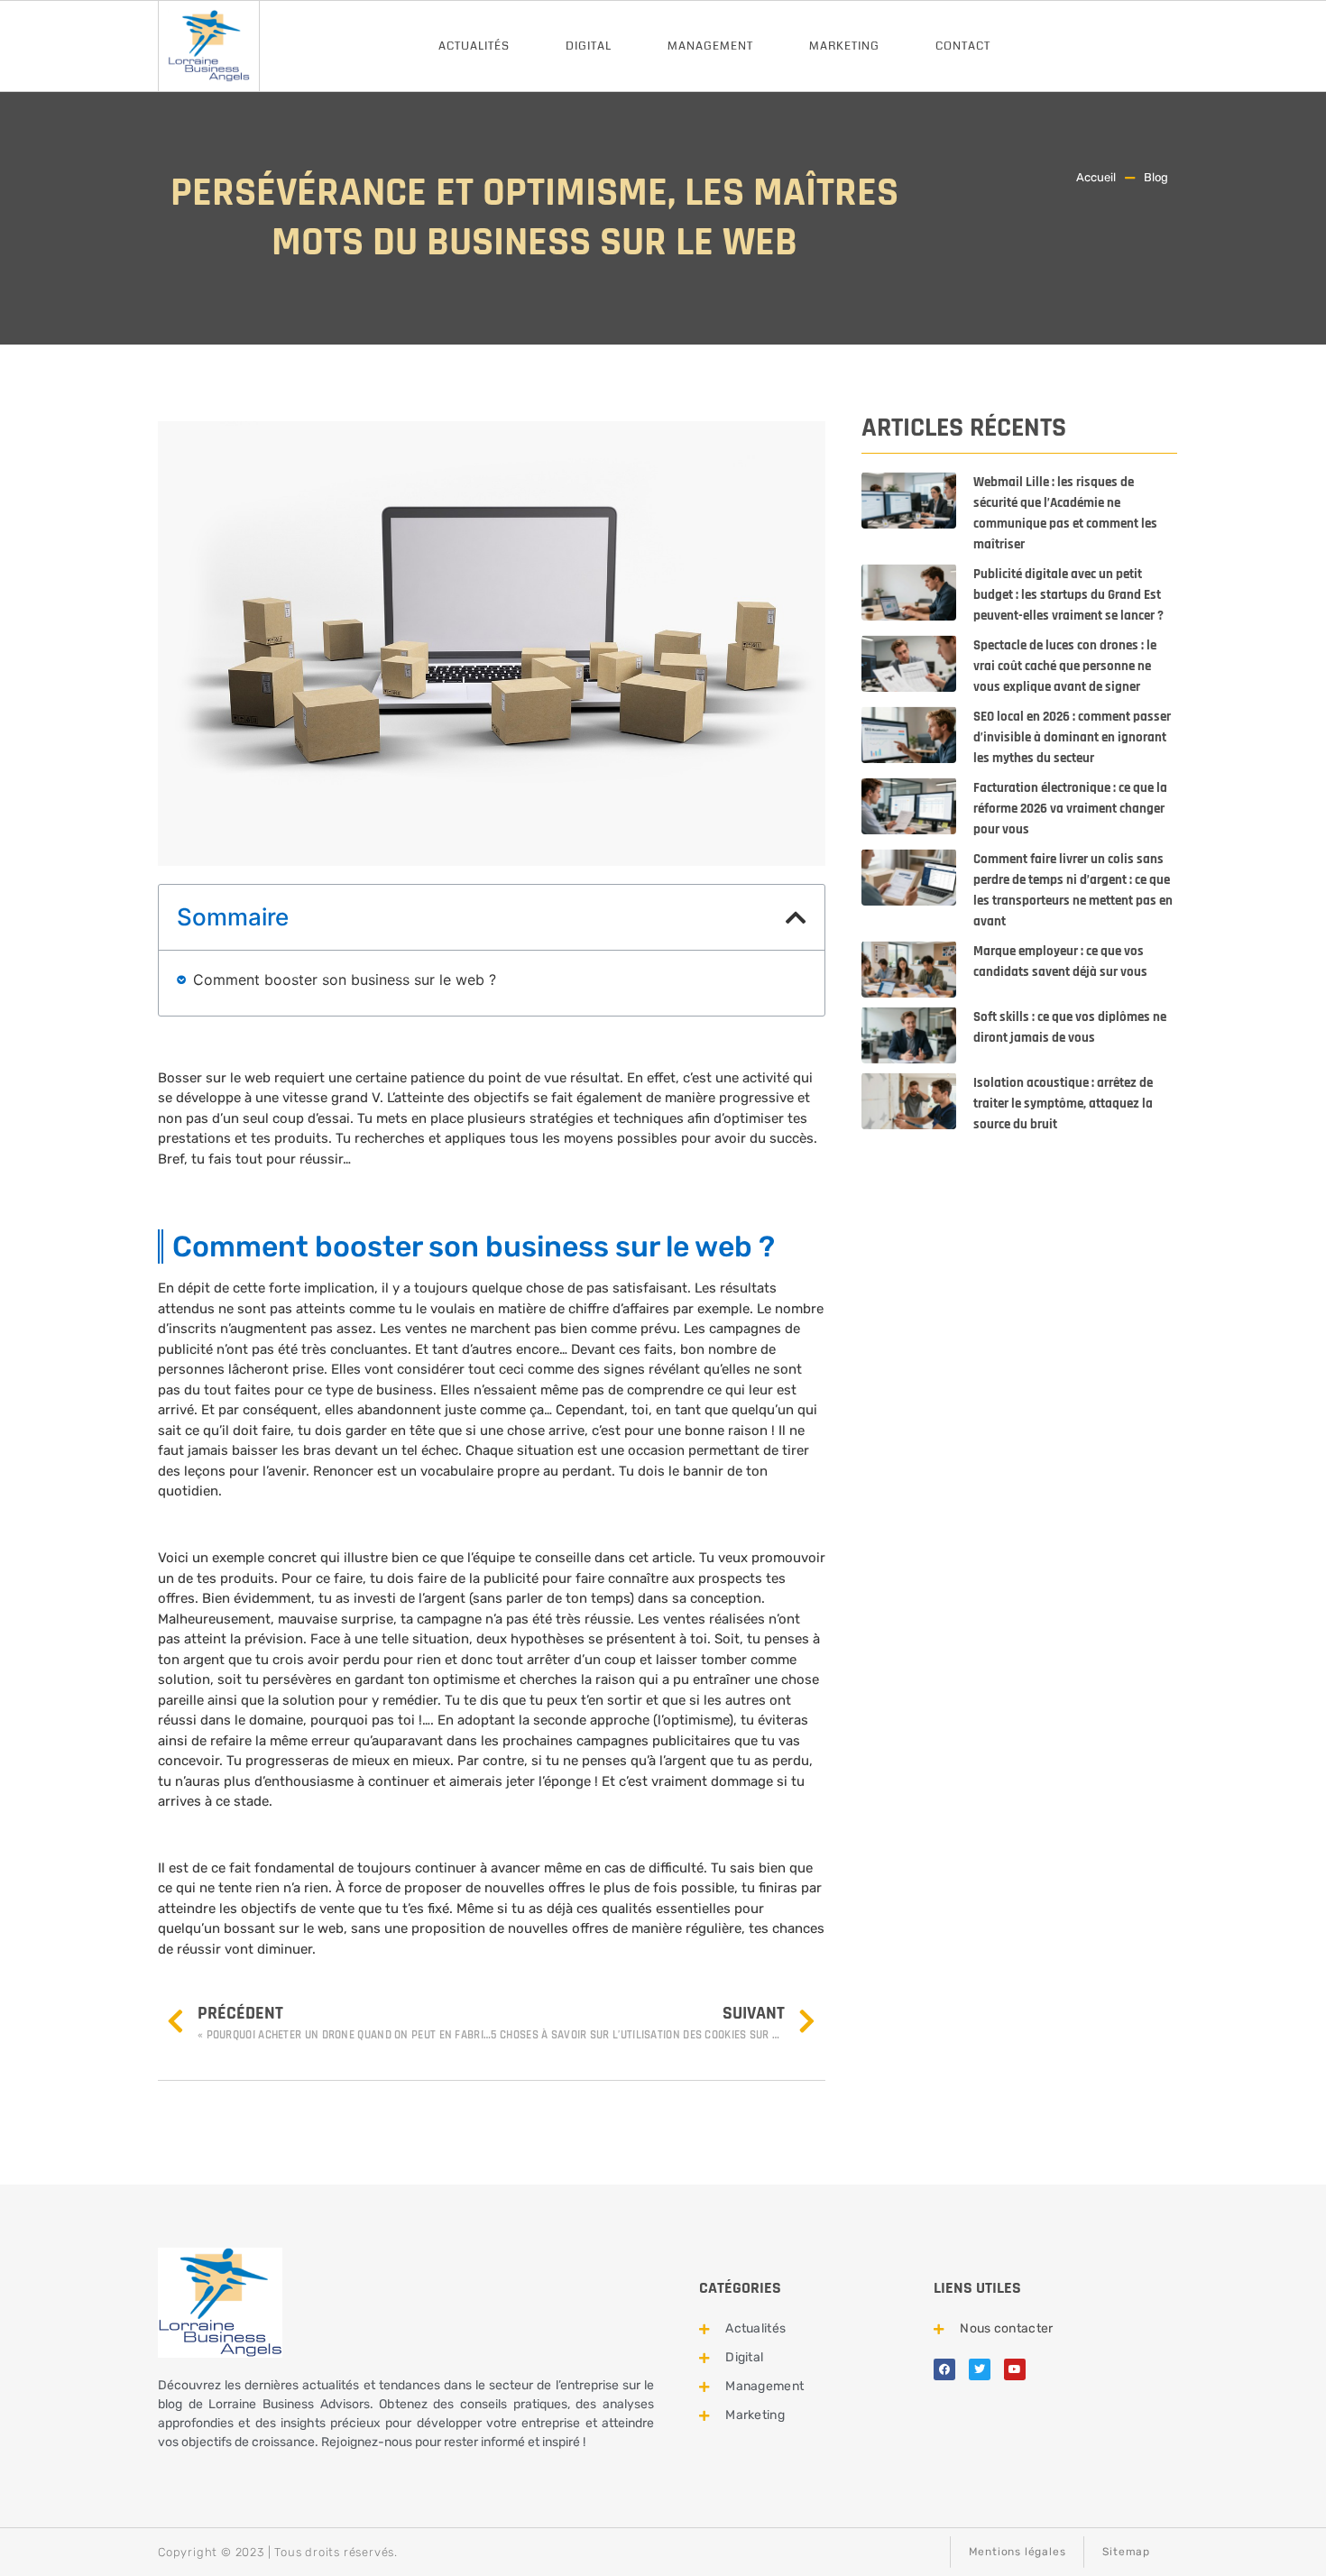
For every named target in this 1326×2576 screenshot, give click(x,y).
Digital (589, 46)
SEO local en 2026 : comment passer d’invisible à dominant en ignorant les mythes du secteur (1072, 737)
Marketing (844, 46)
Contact (963, 46)
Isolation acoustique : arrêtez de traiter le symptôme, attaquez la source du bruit (1063, 1104)
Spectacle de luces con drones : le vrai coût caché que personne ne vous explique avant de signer (1065, 666)
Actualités (474, 46)
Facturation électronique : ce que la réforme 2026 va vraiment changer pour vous (1070, 809)
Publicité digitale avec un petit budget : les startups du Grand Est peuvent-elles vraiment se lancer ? (1068, 595)
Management (710, 46)
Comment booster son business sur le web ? (345, 980)
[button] (796, 917)
